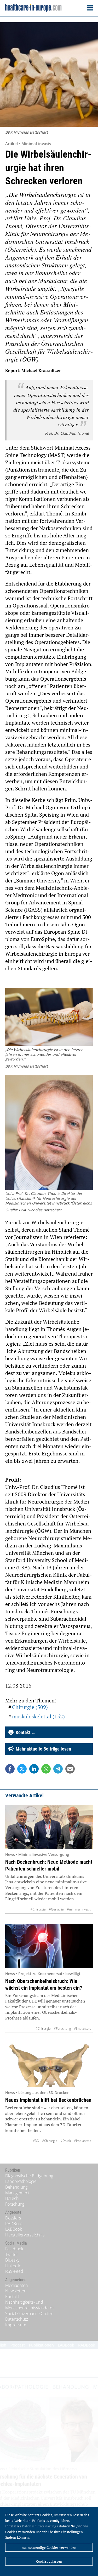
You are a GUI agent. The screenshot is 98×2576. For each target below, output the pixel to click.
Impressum (16, 2325)
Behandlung (16, 2187)
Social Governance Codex (29, 2314)
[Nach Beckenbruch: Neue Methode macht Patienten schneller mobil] (49, 1827)
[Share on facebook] (10, 1769)
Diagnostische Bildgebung (29, 2176)
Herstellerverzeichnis (25, 2235)
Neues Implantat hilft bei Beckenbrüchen (48, 2100)
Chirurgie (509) (30, 1707)
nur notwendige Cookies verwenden (49, 2548)
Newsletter (15, 2291)
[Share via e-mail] (70, 1769)
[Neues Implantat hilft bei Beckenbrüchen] (49, 2065)
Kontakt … (24, 1732)
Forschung (15, 2204)
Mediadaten (16, 2285)
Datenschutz (17, 2319)
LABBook (14, 2229)
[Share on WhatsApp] (46, 1769)
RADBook (14, 2224)
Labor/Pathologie (21, 2181)
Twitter (12, 2254)
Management (17, 2193)
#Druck (66, 2141)
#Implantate (83, 2029)
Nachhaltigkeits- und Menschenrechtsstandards (30, 2305)
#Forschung (62, 2029)
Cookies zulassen (49, 2561)
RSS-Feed (14, 2271)
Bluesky (12, 2260)
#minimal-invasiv (79, 1909)
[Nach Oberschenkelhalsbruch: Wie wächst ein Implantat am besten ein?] (49, 1946)
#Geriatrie (56, 1909)
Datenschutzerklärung (39, 2526)
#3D (36, 2141)
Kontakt (12, 2297)
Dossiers (13, 2218)
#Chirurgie (38, 1909)
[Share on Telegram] (58, 1769)
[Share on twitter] (22, 1769)
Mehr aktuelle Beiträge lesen (42, 1749)
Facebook (14, 2249)
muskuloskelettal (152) (38, 1716)
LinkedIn (13, 2266)
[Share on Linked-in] (34, 1769)
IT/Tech (12, 2198)
